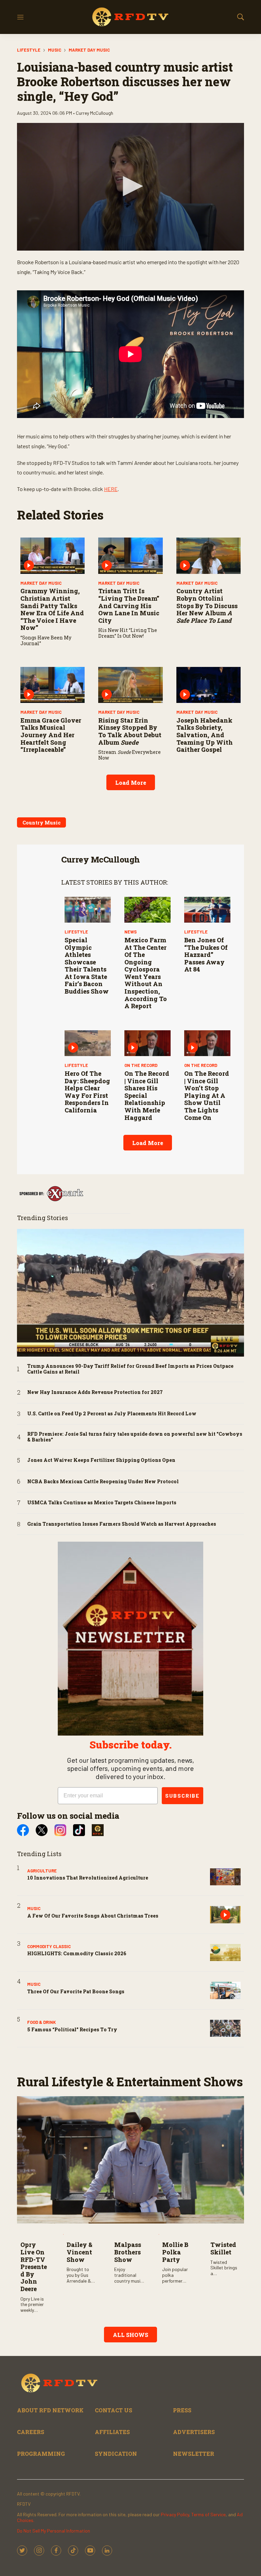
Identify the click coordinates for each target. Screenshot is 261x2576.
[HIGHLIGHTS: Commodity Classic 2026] (225, 1953)
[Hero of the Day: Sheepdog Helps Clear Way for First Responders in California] (88, 1043)
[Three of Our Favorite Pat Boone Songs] (225, 1990)
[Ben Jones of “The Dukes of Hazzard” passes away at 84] (207, 910)
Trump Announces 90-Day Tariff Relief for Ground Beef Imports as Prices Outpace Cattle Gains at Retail (130, 1369)
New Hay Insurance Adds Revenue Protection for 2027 (95, 1392)
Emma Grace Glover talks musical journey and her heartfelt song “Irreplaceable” (51, 735)
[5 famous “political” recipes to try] (225, 2028)
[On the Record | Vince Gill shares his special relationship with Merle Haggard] (147, 1043)
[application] (130, 187)
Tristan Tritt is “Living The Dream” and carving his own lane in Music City (129, 605)
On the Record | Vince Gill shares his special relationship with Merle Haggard (147, 1095)
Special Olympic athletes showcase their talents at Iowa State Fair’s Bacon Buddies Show (87, 966)
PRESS (182, 2410)
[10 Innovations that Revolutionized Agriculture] (225, 1877)
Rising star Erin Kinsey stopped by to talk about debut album (130, 731)
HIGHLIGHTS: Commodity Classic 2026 (77, 1953)
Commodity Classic (49, 1946)
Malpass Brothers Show (128, 2252)
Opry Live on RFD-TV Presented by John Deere (34, 2267)
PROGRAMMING (41, 2454)
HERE (111, 489)
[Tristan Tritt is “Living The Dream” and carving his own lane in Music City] (130, 556)
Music (55, 50)
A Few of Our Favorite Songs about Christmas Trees (93, 1916)
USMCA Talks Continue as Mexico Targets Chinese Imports (102, 1503)
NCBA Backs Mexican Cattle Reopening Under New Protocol (103, 1482)
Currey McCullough (101, 859)
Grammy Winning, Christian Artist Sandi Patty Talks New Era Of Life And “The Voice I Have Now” (52, 609)
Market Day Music (89, 50)
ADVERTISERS (194, 2432)
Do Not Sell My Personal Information (54, 2531)
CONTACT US (114, 2410)
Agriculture (42, 1871)
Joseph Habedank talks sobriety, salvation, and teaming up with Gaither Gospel (205, 735)
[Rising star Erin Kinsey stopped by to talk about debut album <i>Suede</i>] (130, 685)
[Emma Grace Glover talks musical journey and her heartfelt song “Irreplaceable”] (53, 685)
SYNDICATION (116, 2454)
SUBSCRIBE (182, 1795)
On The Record (141, 1065)
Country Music (41, 823)
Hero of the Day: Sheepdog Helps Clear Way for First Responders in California (87, 1092)
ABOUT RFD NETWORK (50, 2410)
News (130, 932)
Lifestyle (29, 50)
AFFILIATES (112, 2432)
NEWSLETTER (194, 2454)
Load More (131, 783)
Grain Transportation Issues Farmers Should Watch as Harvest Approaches (122, 1524)
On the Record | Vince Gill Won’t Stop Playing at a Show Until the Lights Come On (207, 1095)
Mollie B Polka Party (175, 2252)
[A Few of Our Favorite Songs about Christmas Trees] (225, 1915)
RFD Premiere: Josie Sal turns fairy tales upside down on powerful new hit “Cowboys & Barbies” (135, 1437)
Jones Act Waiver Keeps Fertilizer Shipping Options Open (101, 1460)
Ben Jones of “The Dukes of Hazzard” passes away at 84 (206, 955)
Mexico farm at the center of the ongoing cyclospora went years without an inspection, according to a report (146, 973)
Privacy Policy (175, 2514)
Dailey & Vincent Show (80, 2252)
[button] (130, 186)
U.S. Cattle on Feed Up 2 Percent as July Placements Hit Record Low (112, 1414)
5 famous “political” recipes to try (72, 2029)
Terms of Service (208, 2514)
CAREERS (31, 2432)
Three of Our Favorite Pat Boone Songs (76, 1991)
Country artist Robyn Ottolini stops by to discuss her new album (207, 605)
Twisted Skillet (223, 2248)
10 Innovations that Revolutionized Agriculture (88, 1878)
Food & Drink (41, 2022)
